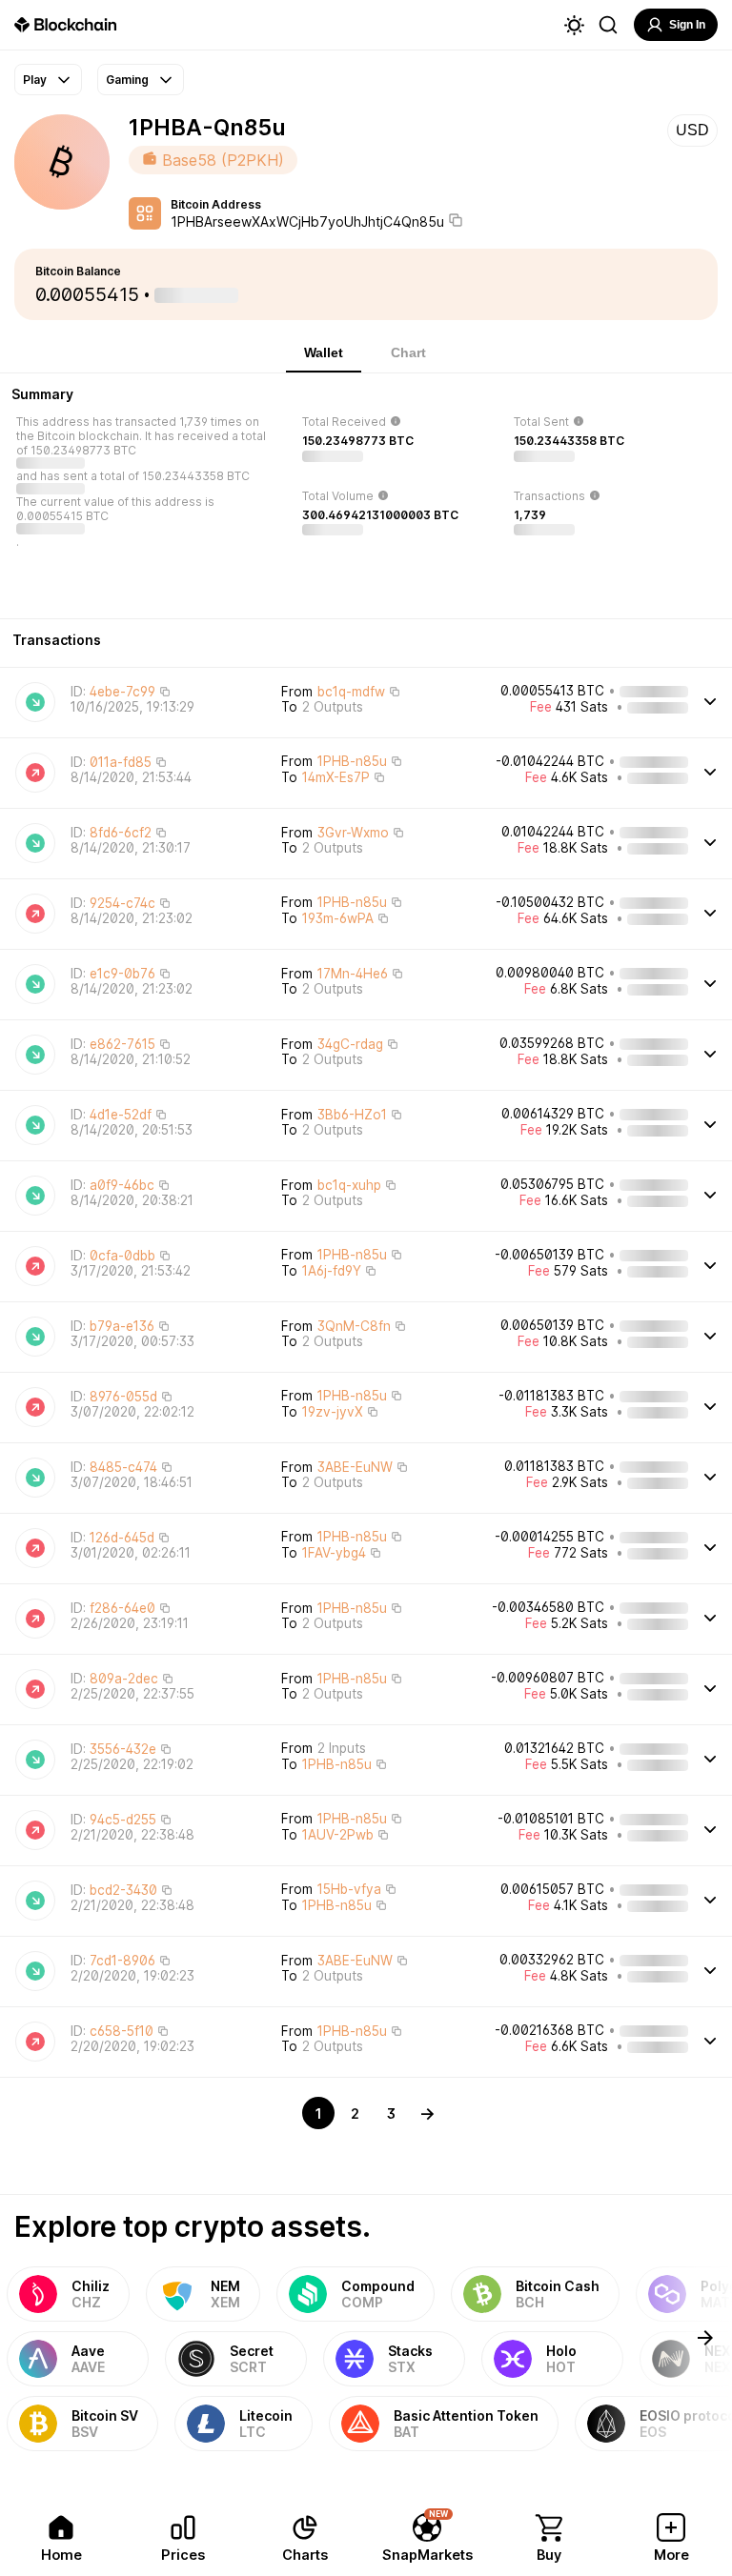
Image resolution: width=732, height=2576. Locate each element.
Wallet (324, 352)
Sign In (687, 25)
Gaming (127, 80)
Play (35, 80)
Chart (408, 352)
